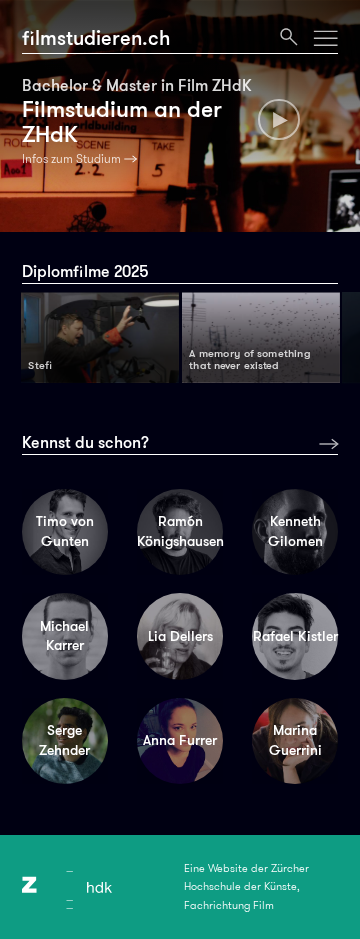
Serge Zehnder (64, 740)
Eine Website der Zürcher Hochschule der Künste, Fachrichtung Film (246, 887)
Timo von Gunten (65, 531)
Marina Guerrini (295, 740)
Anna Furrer (180, 740)
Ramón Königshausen (180, 531)
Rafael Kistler (295, 636)
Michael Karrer (64, 636)
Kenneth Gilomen (295, 531)
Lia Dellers (180, 636)
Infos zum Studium (71, 159)
